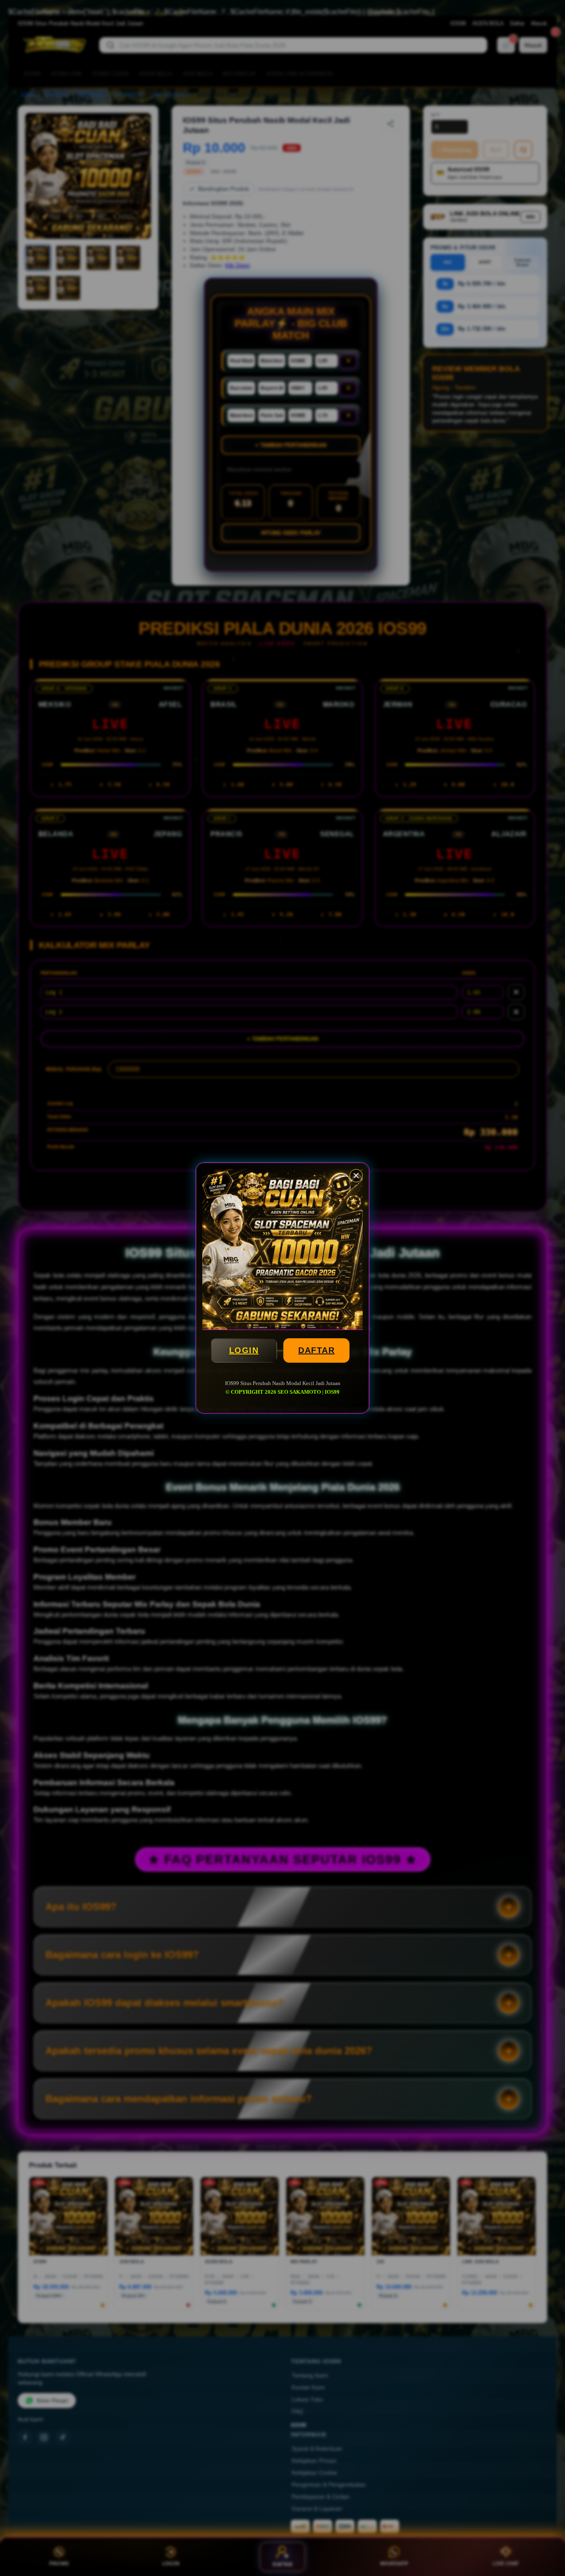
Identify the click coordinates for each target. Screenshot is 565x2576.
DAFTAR (316, 1350)
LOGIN (244, 1350)
